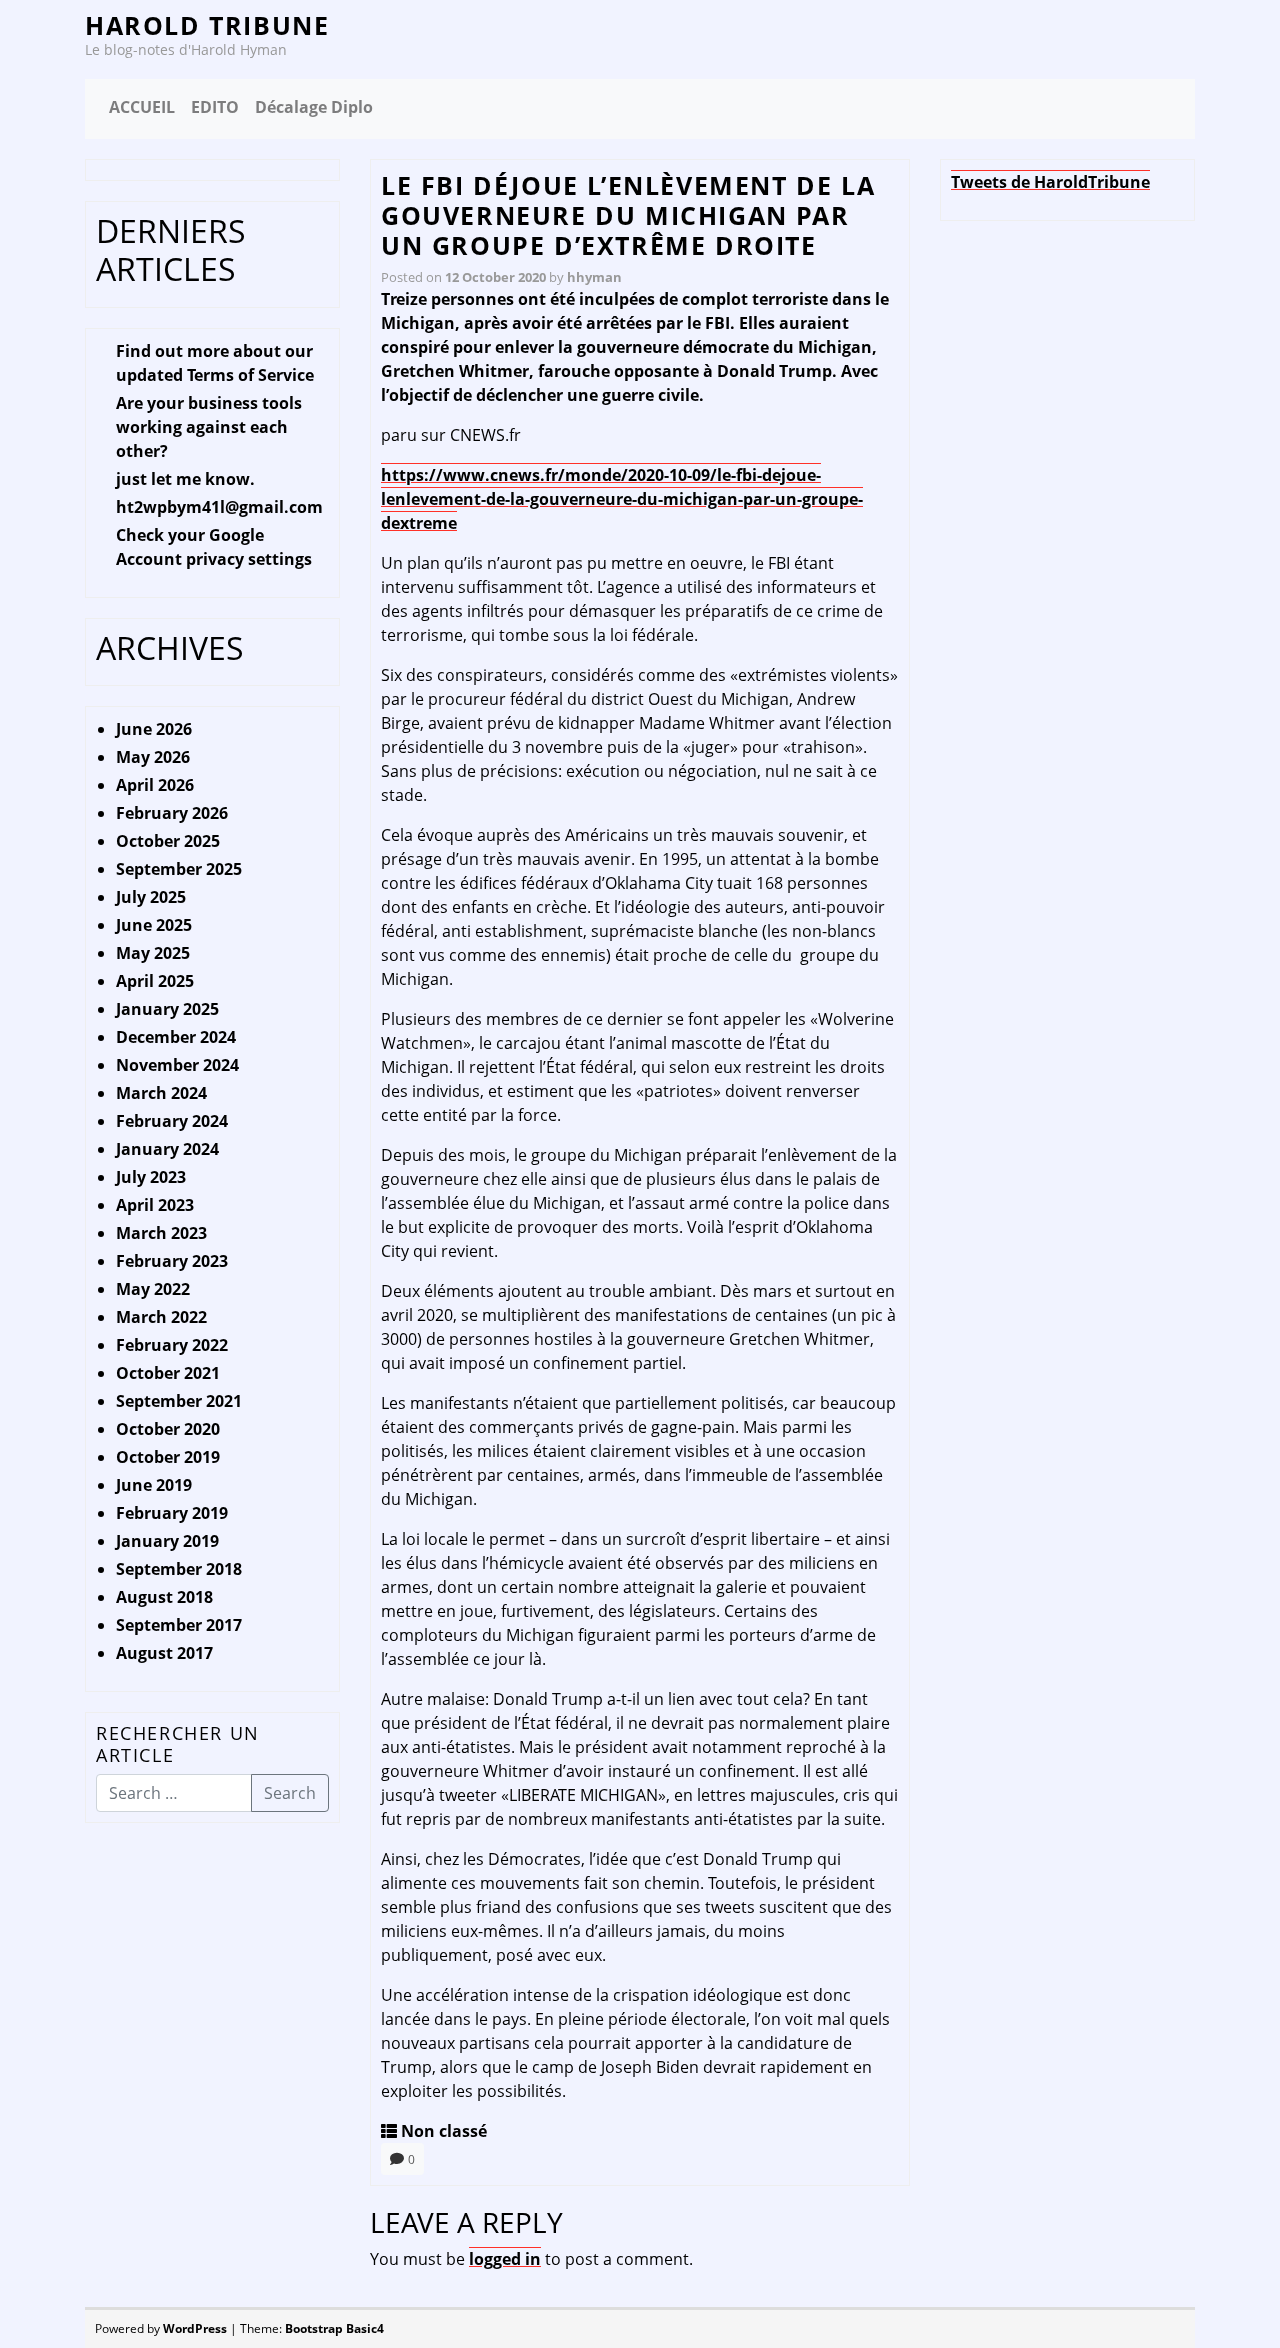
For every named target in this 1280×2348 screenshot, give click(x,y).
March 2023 (161, 1233)
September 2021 (179, 1401)
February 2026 (172, 813)
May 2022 (153, 1289)
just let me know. (185, 479)
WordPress (195, 2328)
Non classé (444, 2131)
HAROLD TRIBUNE (207, 25)
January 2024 (167, 1149)
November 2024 (177, 1065)
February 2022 (172, 1345)
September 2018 (179, 1569)
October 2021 (168, 1373)
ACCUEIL (142, 107)
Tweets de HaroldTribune (1050, 182)
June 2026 (154, 729)
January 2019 (167, 1541)
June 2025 (154, 925)
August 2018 (164, 1597)
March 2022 (161, 1317)
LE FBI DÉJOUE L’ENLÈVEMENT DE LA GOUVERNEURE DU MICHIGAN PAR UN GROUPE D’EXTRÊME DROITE (628, 215)
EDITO (215, 107)
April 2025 (155, 981)
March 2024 (161, 1093)
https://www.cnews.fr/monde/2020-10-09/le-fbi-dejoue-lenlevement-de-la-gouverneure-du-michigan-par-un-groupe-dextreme (622, 499)
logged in (505, 2259)
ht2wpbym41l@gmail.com (219, 507)
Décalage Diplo (314, 107)
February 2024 (172, 1121)
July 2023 (151, 1177)
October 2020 (168, 1429)
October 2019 (168, 1457)
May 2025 (153, 953)
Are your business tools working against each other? (209, 427)
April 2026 (155, 785)
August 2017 (164, 1653)
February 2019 (172, 1513)
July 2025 (151, 897)
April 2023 (155, 1205)
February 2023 (172, 1261)
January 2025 (167, 1009)
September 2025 (179, 869)
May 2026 (153, 757)
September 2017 (179, 1625)
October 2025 (168, 841)
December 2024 (176, 1037)
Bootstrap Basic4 (334, 2328)
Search (290, 1793)
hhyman (594, 277)
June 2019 (154, 1485)
